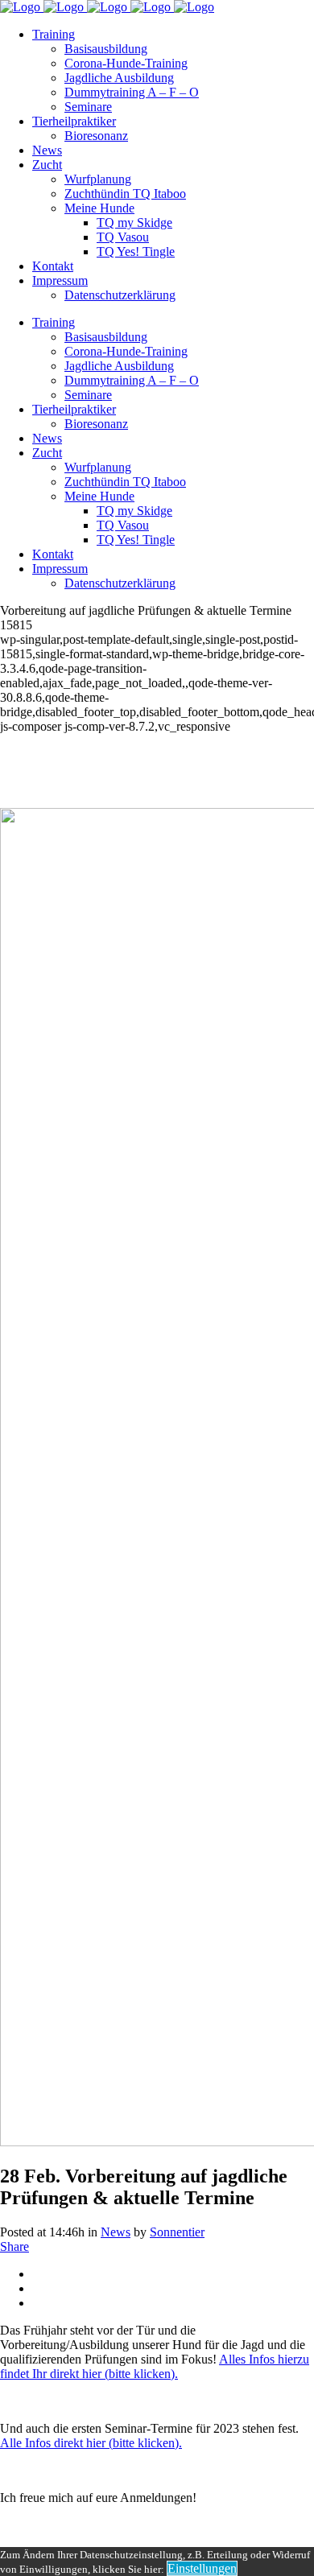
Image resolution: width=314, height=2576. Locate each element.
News (116, 2232)
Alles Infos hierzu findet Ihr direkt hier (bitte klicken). (155, 2366)
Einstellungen (202, 2568)
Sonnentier (177, 2232)
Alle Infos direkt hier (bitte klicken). (91, 2443)
